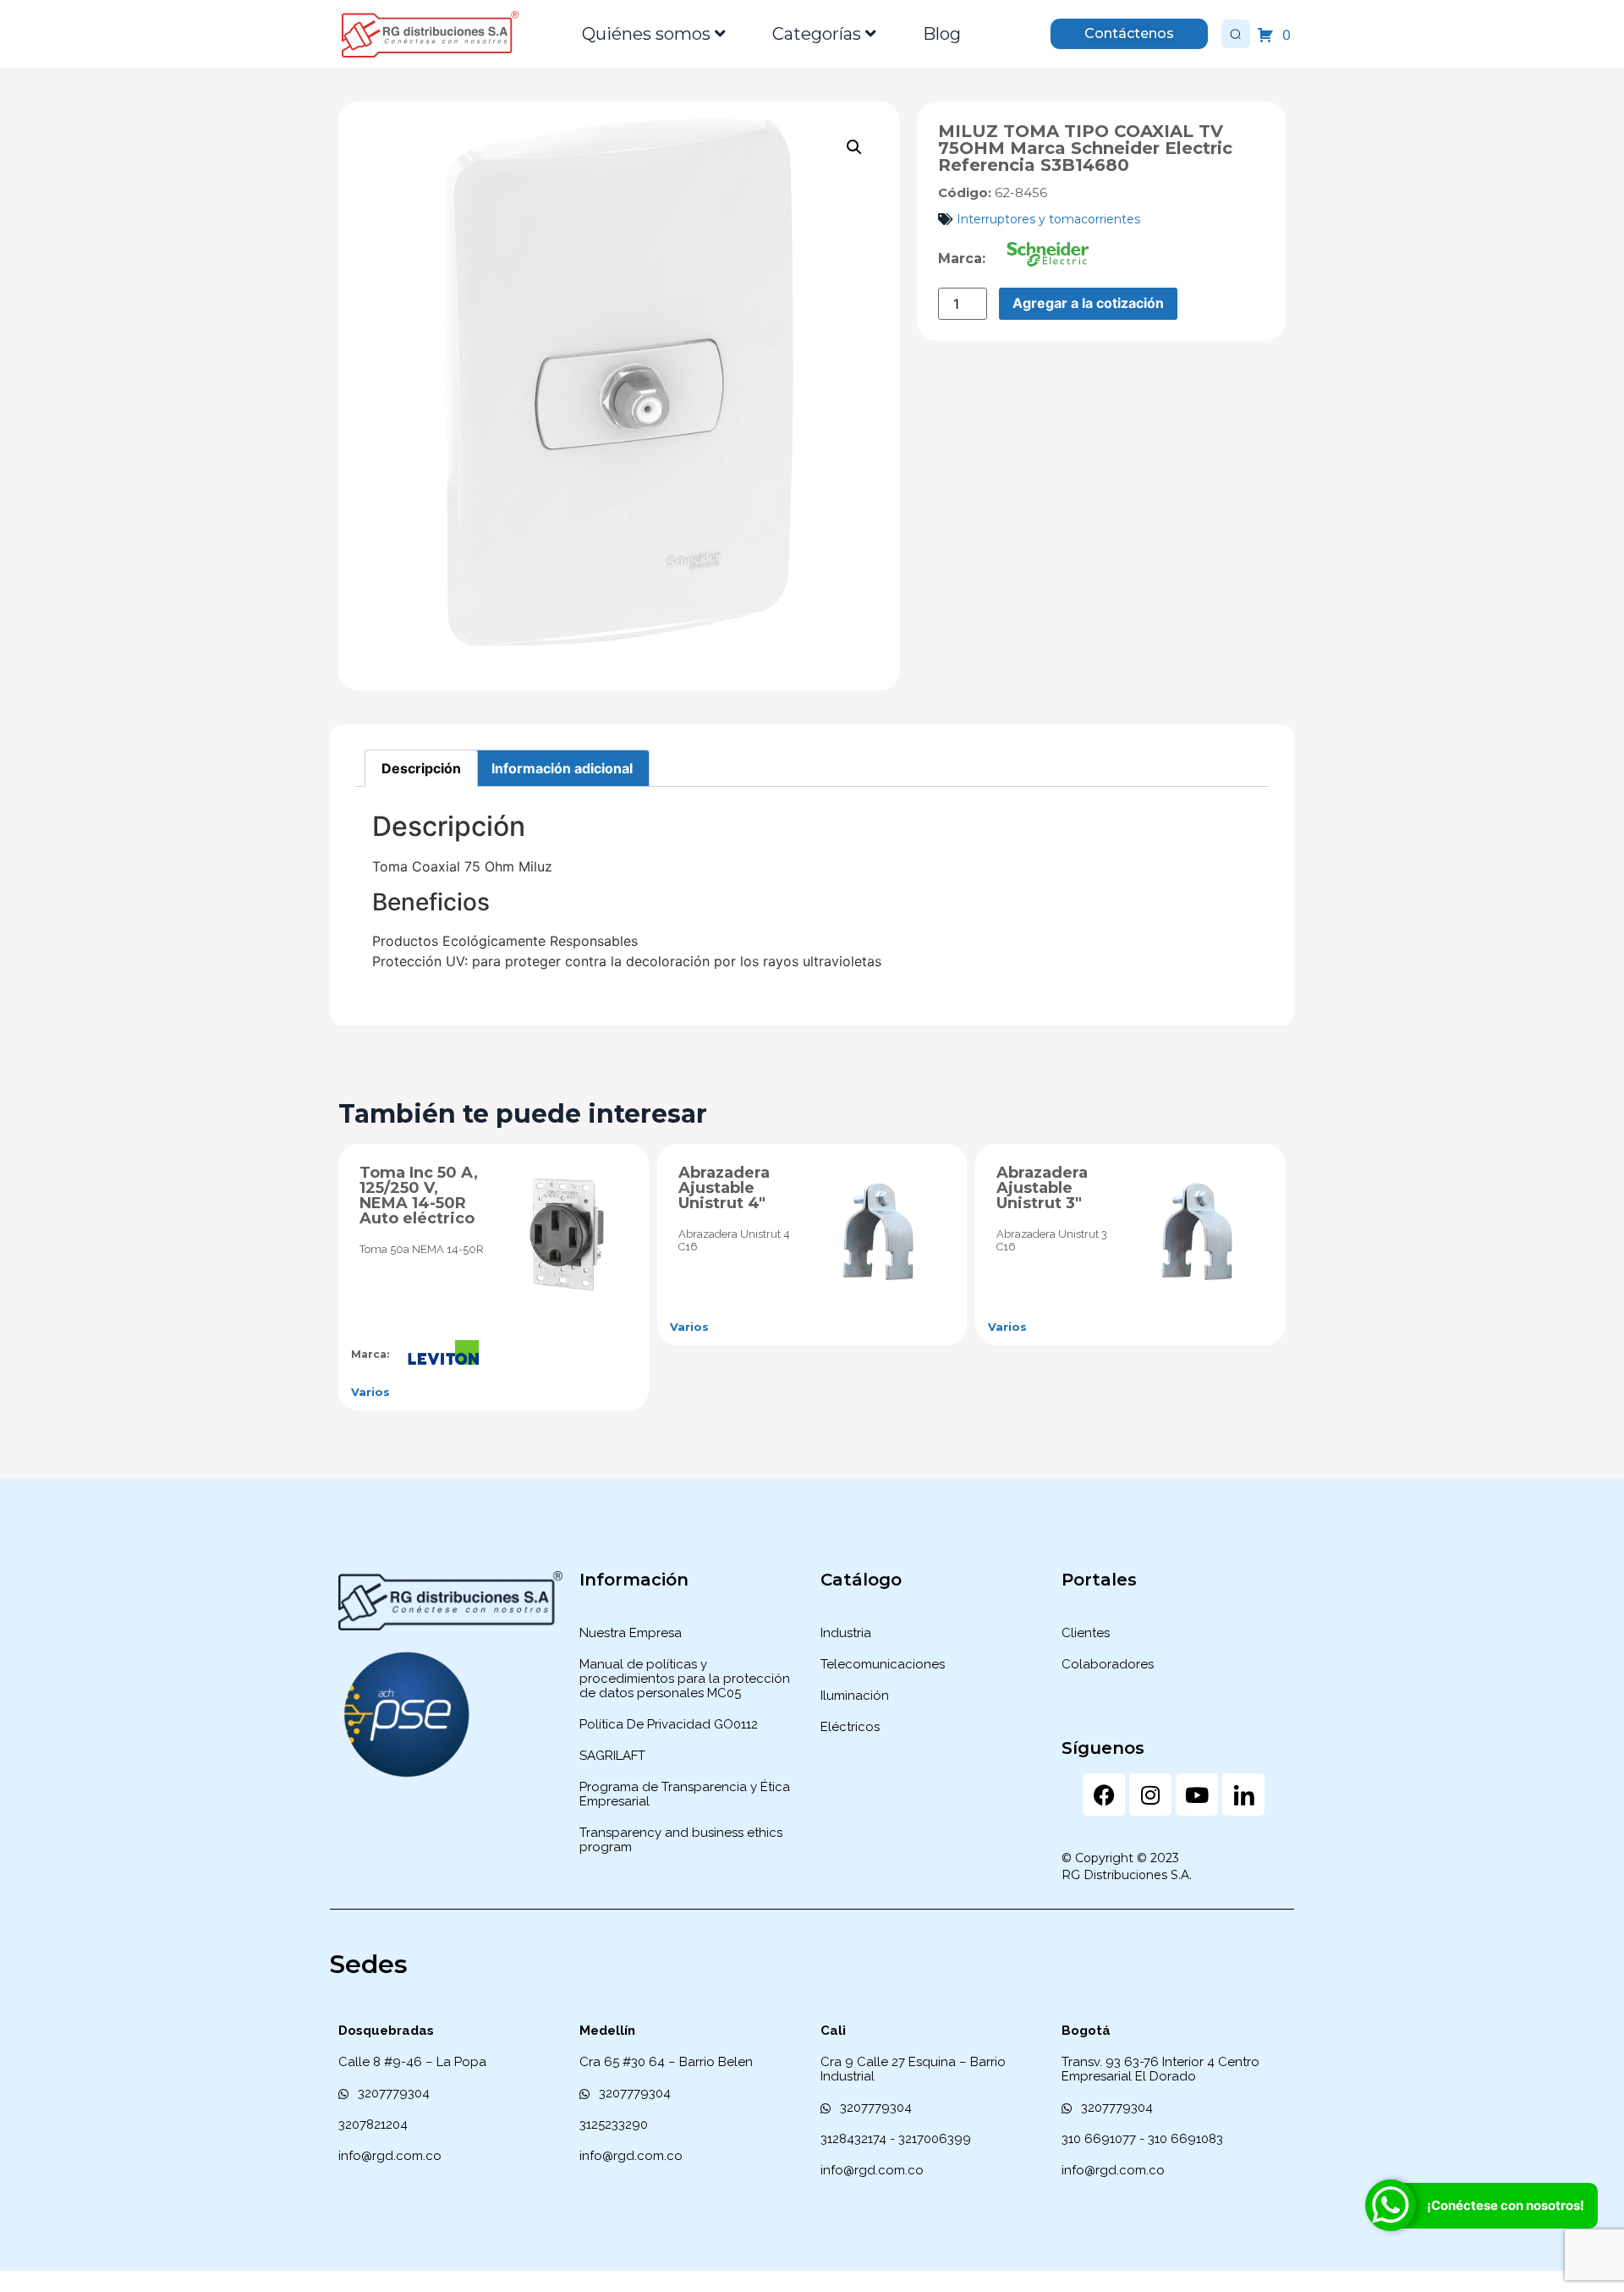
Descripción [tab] (421, 768)
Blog (942, 34)
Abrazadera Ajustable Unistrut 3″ (1042, 1188)
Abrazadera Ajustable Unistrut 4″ (724, 1188)
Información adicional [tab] (562, 768)
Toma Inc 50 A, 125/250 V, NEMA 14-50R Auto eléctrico (419, 1195)
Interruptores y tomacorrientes (1048, 219)
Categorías (817, 34)
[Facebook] (1104, 1795)
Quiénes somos (646, 34)
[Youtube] (1197, 1795)
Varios (370, 1392)
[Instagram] (1150, 1795)
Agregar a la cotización (1088, 303)
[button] (854, 147)
